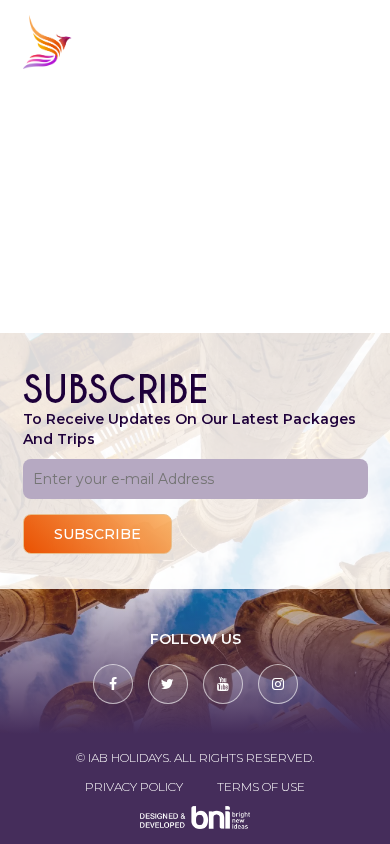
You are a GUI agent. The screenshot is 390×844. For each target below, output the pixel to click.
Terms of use (261, 786)
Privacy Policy (134, 786)
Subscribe (97, 534)
